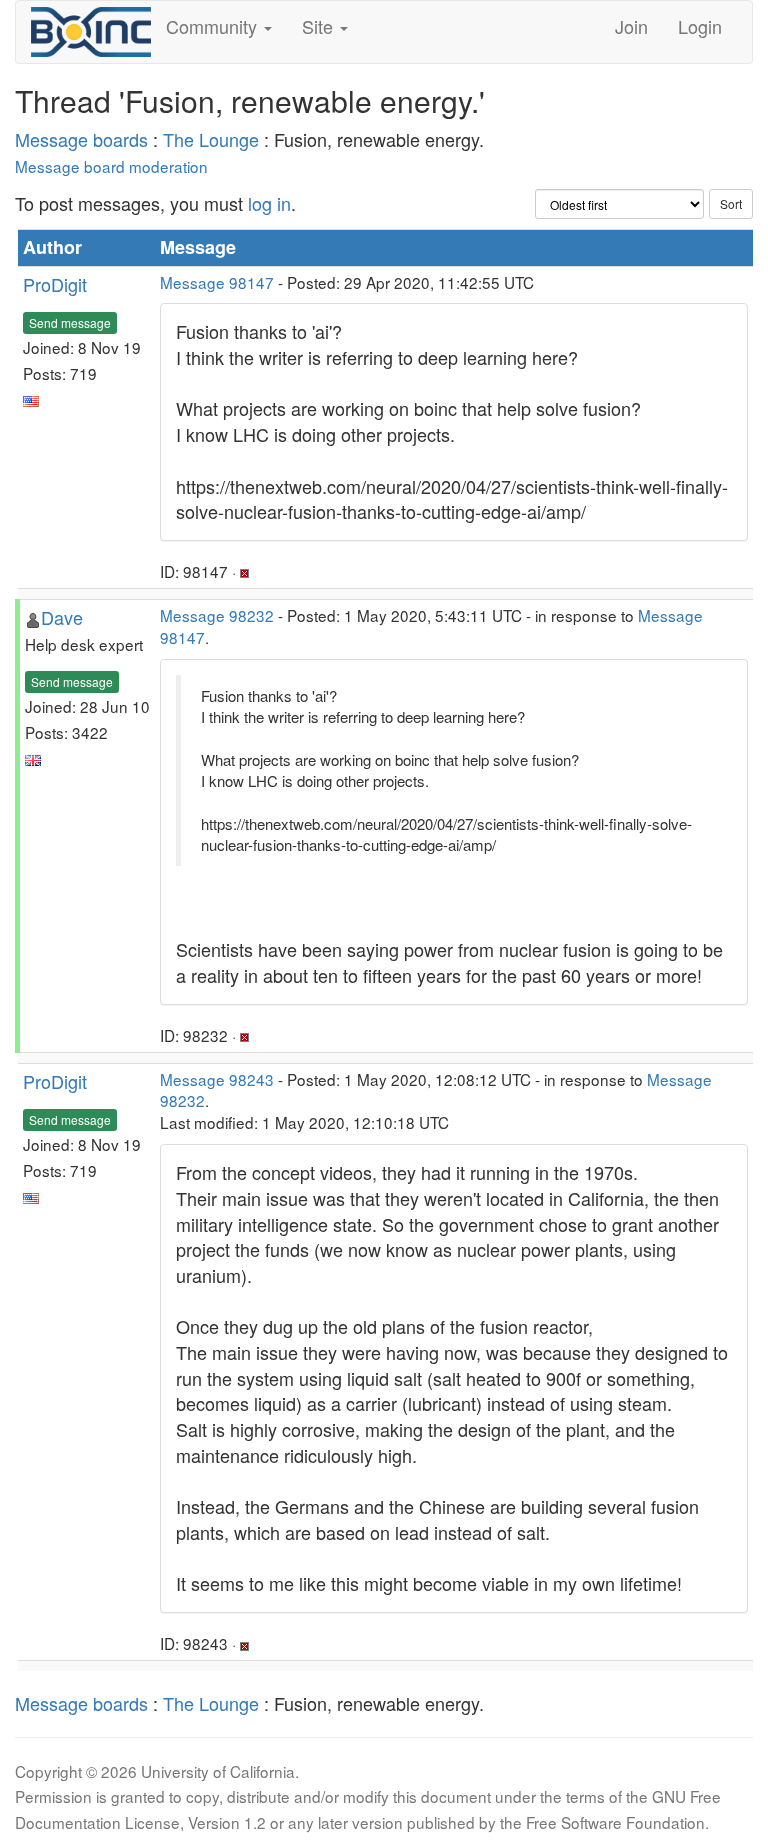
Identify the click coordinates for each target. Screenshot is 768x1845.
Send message (70, 322)
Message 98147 (217, 282)
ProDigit (55, 284)
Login (700, 26)
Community (214, 26)
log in (269, 203)
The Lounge (211, 139)
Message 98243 (217, 1079)
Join (631, 26)
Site (320, 26)
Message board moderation (111, 166)
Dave (62, 617)
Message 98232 (217, 615)
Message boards (81, 139)
